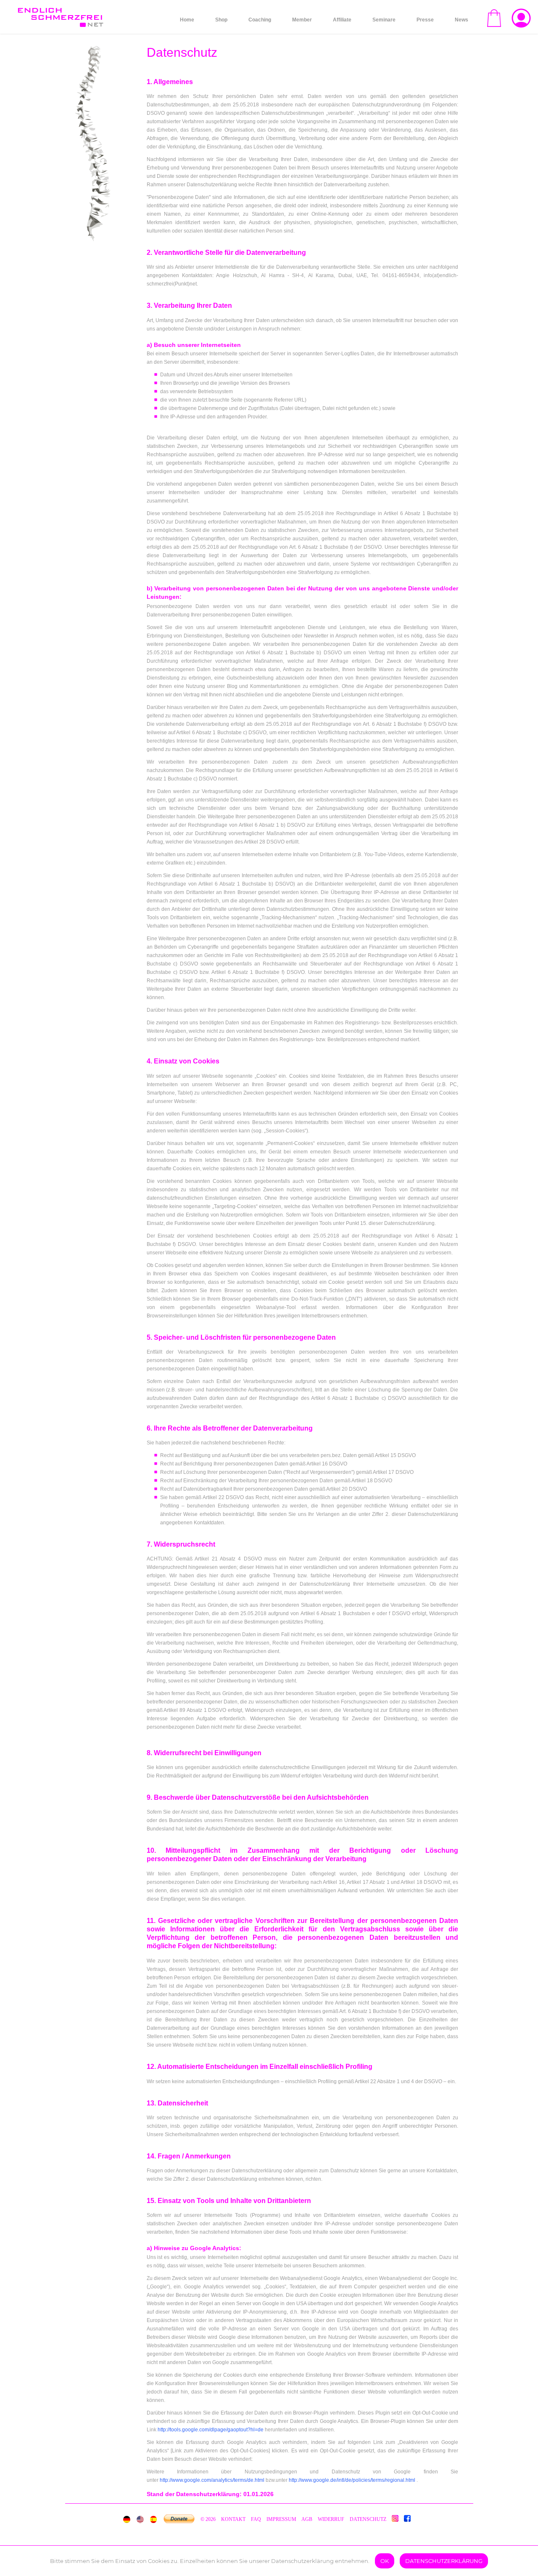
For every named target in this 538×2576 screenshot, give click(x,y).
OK (385, 2561)
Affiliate (342, 20)
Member (302, 20)
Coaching (260, 20)
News (462, 20)
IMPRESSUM (281, 2519)
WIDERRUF (331, 2519)
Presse (425, 20)
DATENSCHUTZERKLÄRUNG (444, 2561)
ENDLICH (60, 13)
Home (187, 20)
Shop (221, 20)
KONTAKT (234, 2519)
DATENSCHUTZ (368, 2519)
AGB (307, 2519)
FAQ (256, 2519)
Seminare (384, 20)
